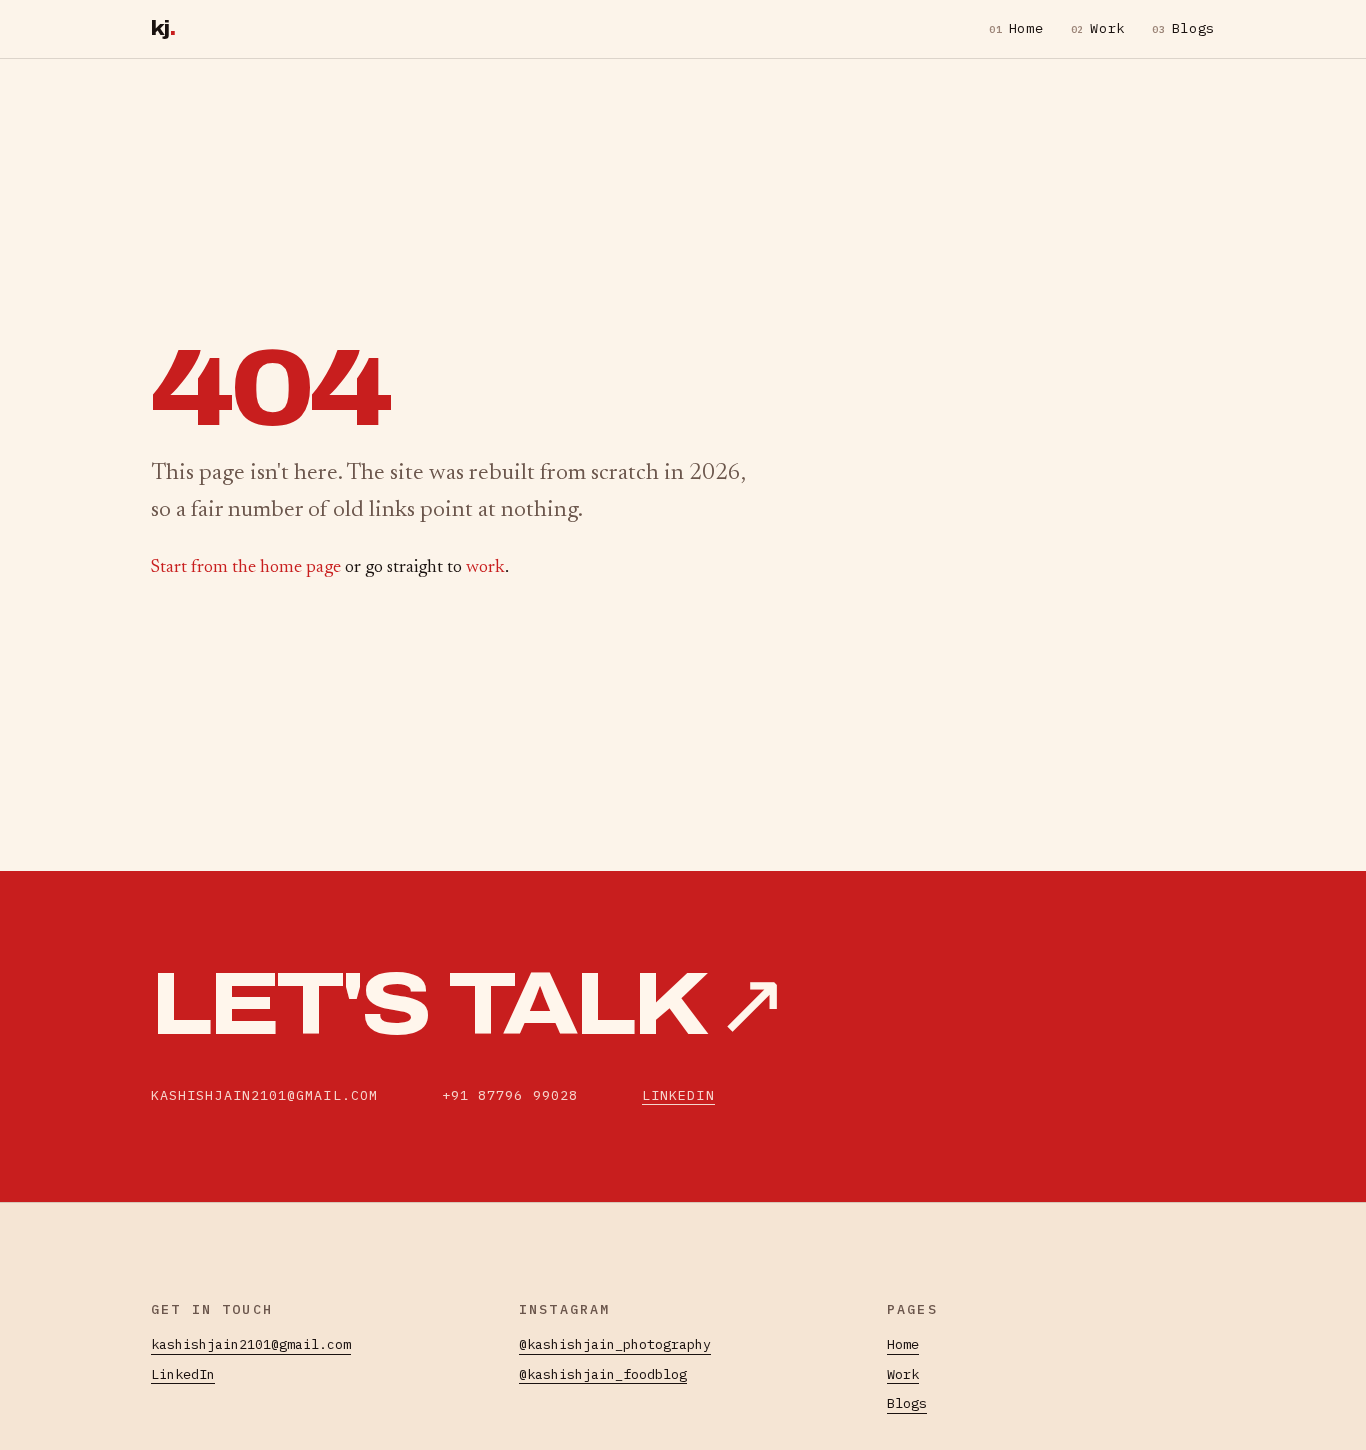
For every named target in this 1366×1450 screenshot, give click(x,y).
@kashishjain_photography (615, 1344)
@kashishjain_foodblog (603, 1374)
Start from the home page (246, 568)
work (485, 568)
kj (163, 28)
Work (1098, 28)
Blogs (1183, 28)
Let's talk (468, 1004)
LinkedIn (678, 1095)
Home (1016, 28)
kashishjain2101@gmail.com (251, 1344)
